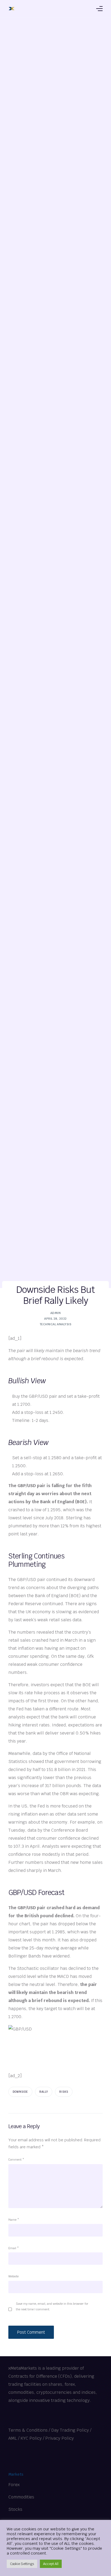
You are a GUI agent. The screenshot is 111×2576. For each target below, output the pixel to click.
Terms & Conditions (28, 2430)
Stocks (15, 2509)
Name (14, 2220)
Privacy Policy (60, 2438)
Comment (16, 2160)
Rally (44, 2092)
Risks (64, 2092)
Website (13, 2276)
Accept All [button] (51, 2564)
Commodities (21, 2497)
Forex (14, 2485)
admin (55, 1313)
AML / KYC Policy (25, 2438)
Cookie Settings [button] (22, 2564)
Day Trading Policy (70, 2430)
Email (14, 2248)
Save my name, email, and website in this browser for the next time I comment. (52, 2306)
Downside (20, 2092)
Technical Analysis (55, 1324)
